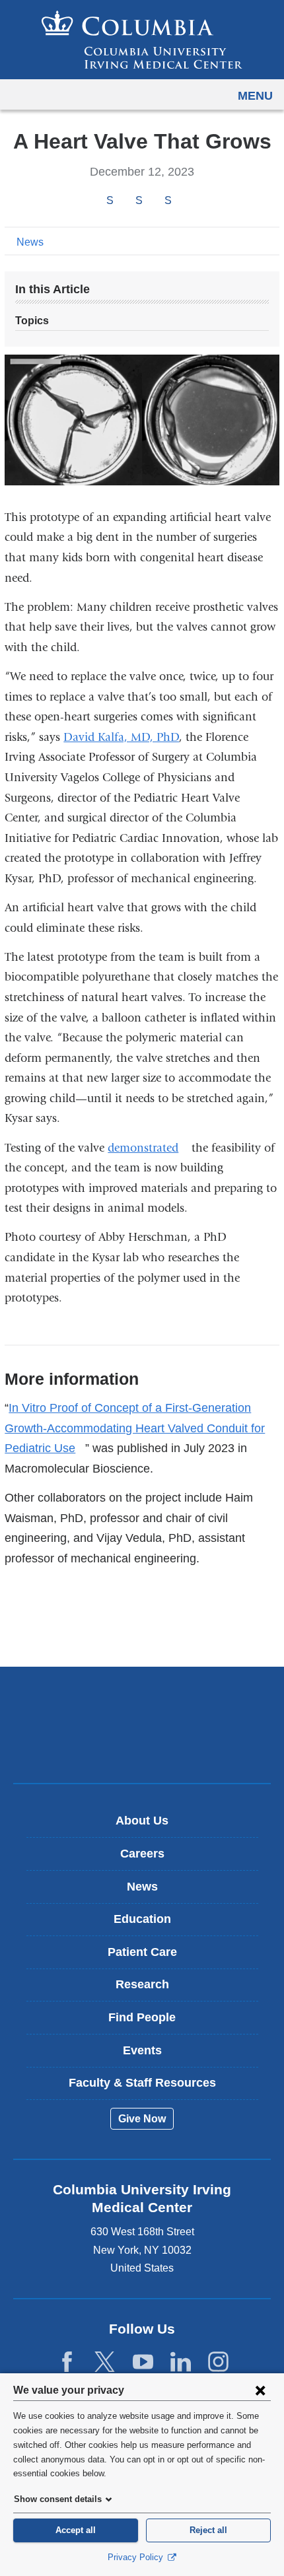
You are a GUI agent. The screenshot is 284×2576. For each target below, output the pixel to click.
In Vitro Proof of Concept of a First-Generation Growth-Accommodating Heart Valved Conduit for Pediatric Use (135, 1428)
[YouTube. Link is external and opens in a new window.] (143, 2362)
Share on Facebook (110, 201)
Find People (142, 2017)
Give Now (142, 2119)
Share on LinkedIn (168, 201)
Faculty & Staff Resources (142, 2083)
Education (142, 1919)
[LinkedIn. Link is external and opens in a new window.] (181, 2362)
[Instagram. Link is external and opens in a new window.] (218, 2362)
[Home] (142, 40)
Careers (142, 1854)
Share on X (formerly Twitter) (139, 201)
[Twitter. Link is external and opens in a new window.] (105, 2362)
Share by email (186, 201)
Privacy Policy (137, 2557)
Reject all (208, 2530)
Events (142, 2050)
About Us (142, 1821)
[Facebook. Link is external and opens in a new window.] (67, 2362)
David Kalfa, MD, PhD (121, 737)
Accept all (76, 2530)
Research (142, 1984)
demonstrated (148, 1148)
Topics (32, 321)
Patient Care (142, 1952)
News (30, 242)
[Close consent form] (260, 2390)
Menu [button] (255, 96)
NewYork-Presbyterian (142, 1745)
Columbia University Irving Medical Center (142, 1704)
